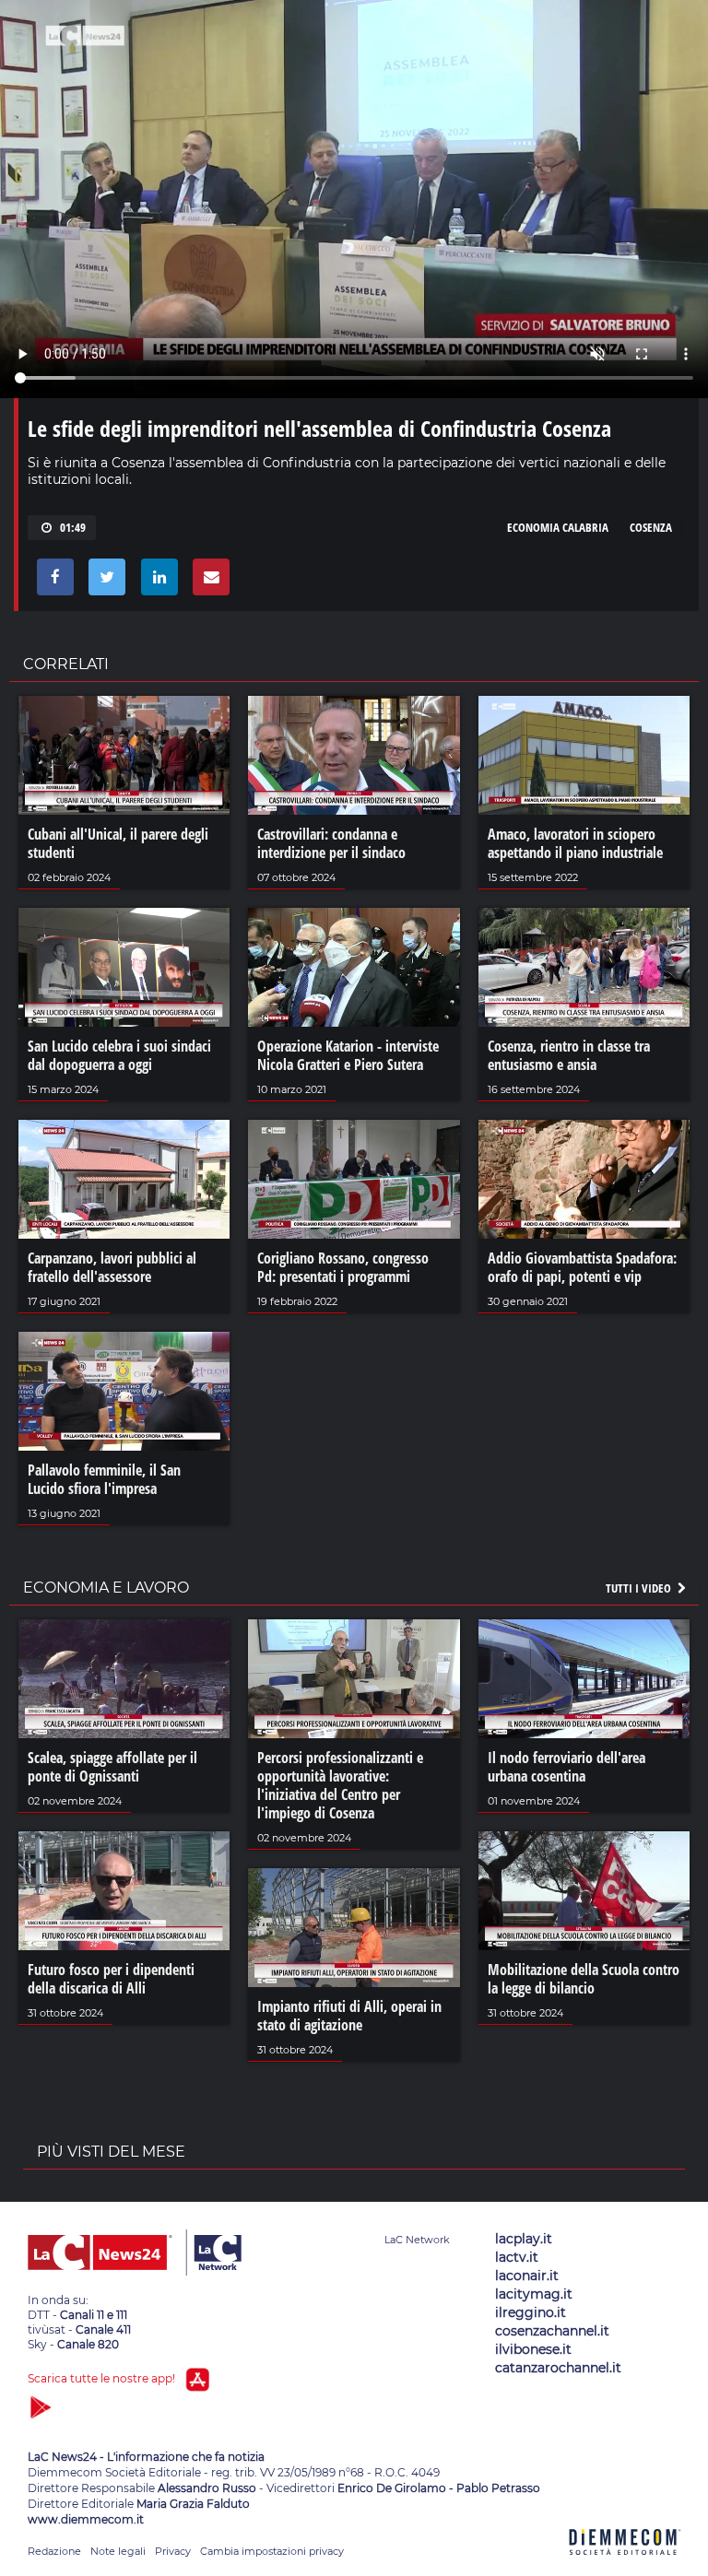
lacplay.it (524, 2239)
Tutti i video (640, 1588)
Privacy (173, 2551)
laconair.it (527, 2276)
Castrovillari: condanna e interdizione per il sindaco (331, 843)
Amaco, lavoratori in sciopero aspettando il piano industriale (575, 843)
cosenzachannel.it (552, 2331)
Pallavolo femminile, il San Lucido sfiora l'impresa (104, 1479)
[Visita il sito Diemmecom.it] (625, 2565)
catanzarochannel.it (558, 2368)
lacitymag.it (534, 2294)
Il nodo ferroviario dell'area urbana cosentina (566, 1767)
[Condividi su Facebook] (52, 582)
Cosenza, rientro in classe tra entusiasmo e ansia (569, 1055)
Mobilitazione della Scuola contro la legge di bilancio (584, 1979)
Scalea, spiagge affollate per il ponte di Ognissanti (112, 1767)
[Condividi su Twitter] (104, 582)
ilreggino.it (531, 2312)
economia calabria (558, 527)
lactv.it (517, 2257)
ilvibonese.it (533, 2349)
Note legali (118, 2551)
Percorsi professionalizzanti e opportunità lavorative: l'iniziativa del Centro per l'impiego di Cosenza (340, 1785)
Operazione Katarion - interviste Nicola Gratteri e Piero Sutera (348, 1055)
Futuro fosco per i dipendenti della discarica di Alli (111, 1979)
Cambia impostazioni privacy (272, 2551)
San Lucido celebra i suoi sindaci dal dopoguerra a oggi (119, 1055)
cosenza (651, 527)
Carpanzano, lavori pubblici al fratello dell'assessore (112, 1267)
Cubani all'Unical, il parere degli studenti (118, 843)
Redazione (54, 2551)
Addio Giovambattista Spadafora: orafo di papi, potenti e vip (582, 1267)
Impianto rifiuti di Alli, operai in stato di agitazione (349, 2016)
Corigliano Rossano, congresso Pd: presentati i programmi (343, 1267)
